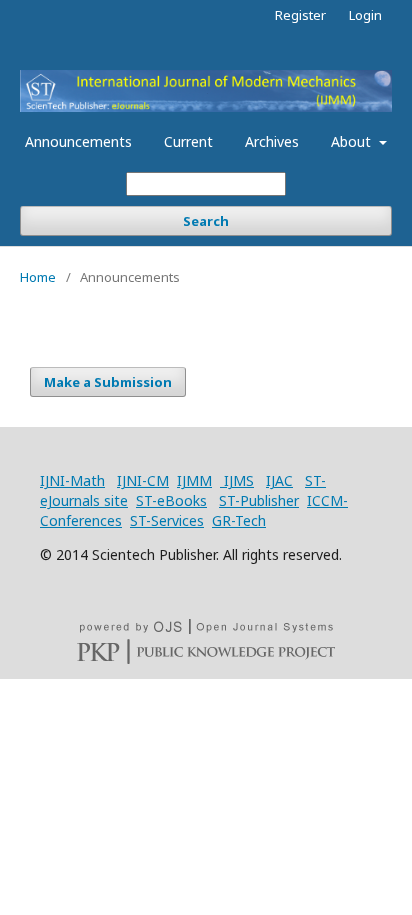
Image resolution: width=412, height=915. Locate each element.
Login (365, 15)
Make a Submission (108, 382)
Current (188, 141)
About (353, 141)
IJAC (279, 480)
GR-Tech (239, 520)
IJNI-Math (72, 480)
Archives (272, 141)
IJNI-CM (143, 480)
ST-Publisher (259, 500)
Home (38, 277)
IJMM (194, 480)
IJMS (237, 480)
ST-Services (167, 520)
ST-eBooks (171, 500)
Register (300, 15)
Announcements (78, 141)
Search (206, 221)
